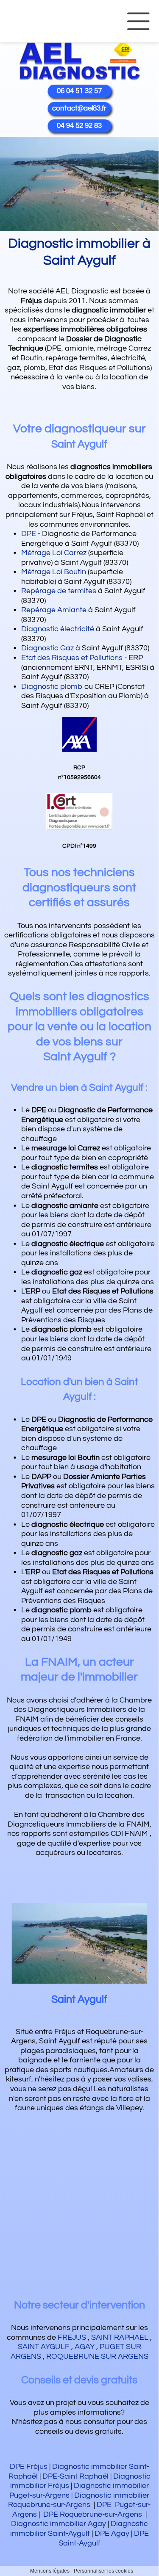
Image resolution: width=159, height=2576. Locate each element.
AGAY (85, 2347)
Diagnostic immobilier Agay (59, 2524)
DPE (29, 534)
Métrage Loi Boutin (54, 572)
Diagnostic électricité (58, 629)
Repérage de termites (59, 591)
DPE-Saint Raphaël (75, 2476)
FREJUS (72, 2337)
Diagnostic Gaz (47, 648)
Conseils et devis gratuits (79, 2380)
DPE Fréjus (29, 2467)
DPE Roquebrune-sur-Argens (93, 2514)
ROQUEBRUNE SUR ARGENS (97, 2356)
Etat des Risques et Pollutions (72, 658)
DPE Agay (112, 2533)
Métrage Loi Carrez (54, 553)
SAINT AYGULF (44, 2347)
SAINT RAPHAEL (120, 2337)
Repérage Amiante (54, 610)
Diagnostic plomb (52, 687)
